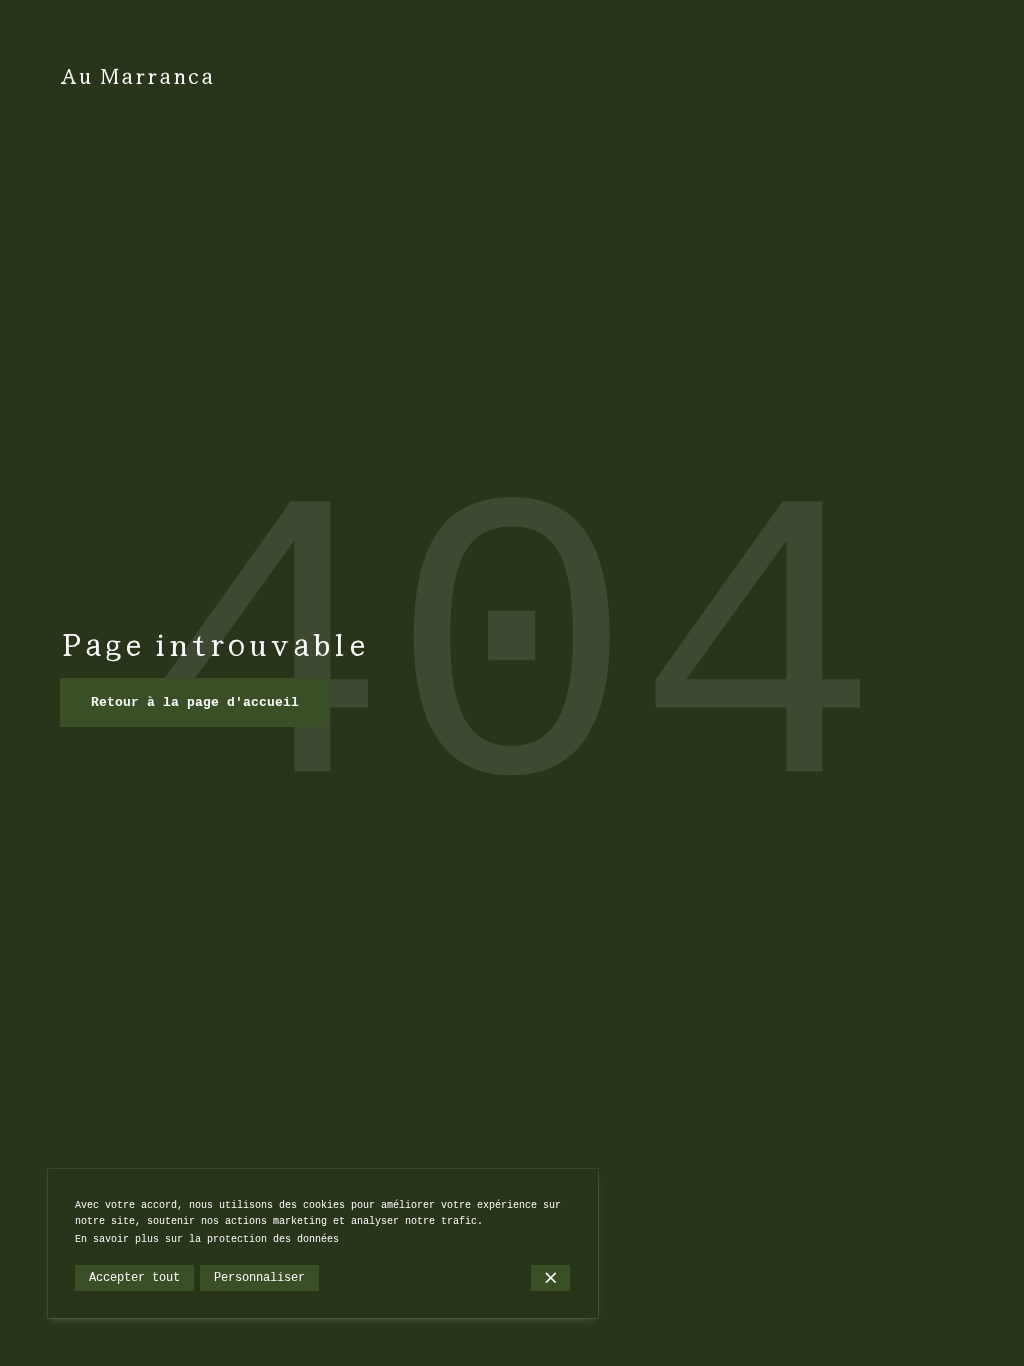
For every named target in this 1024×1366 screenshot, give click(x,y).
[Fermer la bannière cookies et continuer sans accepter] (550, 1278)
